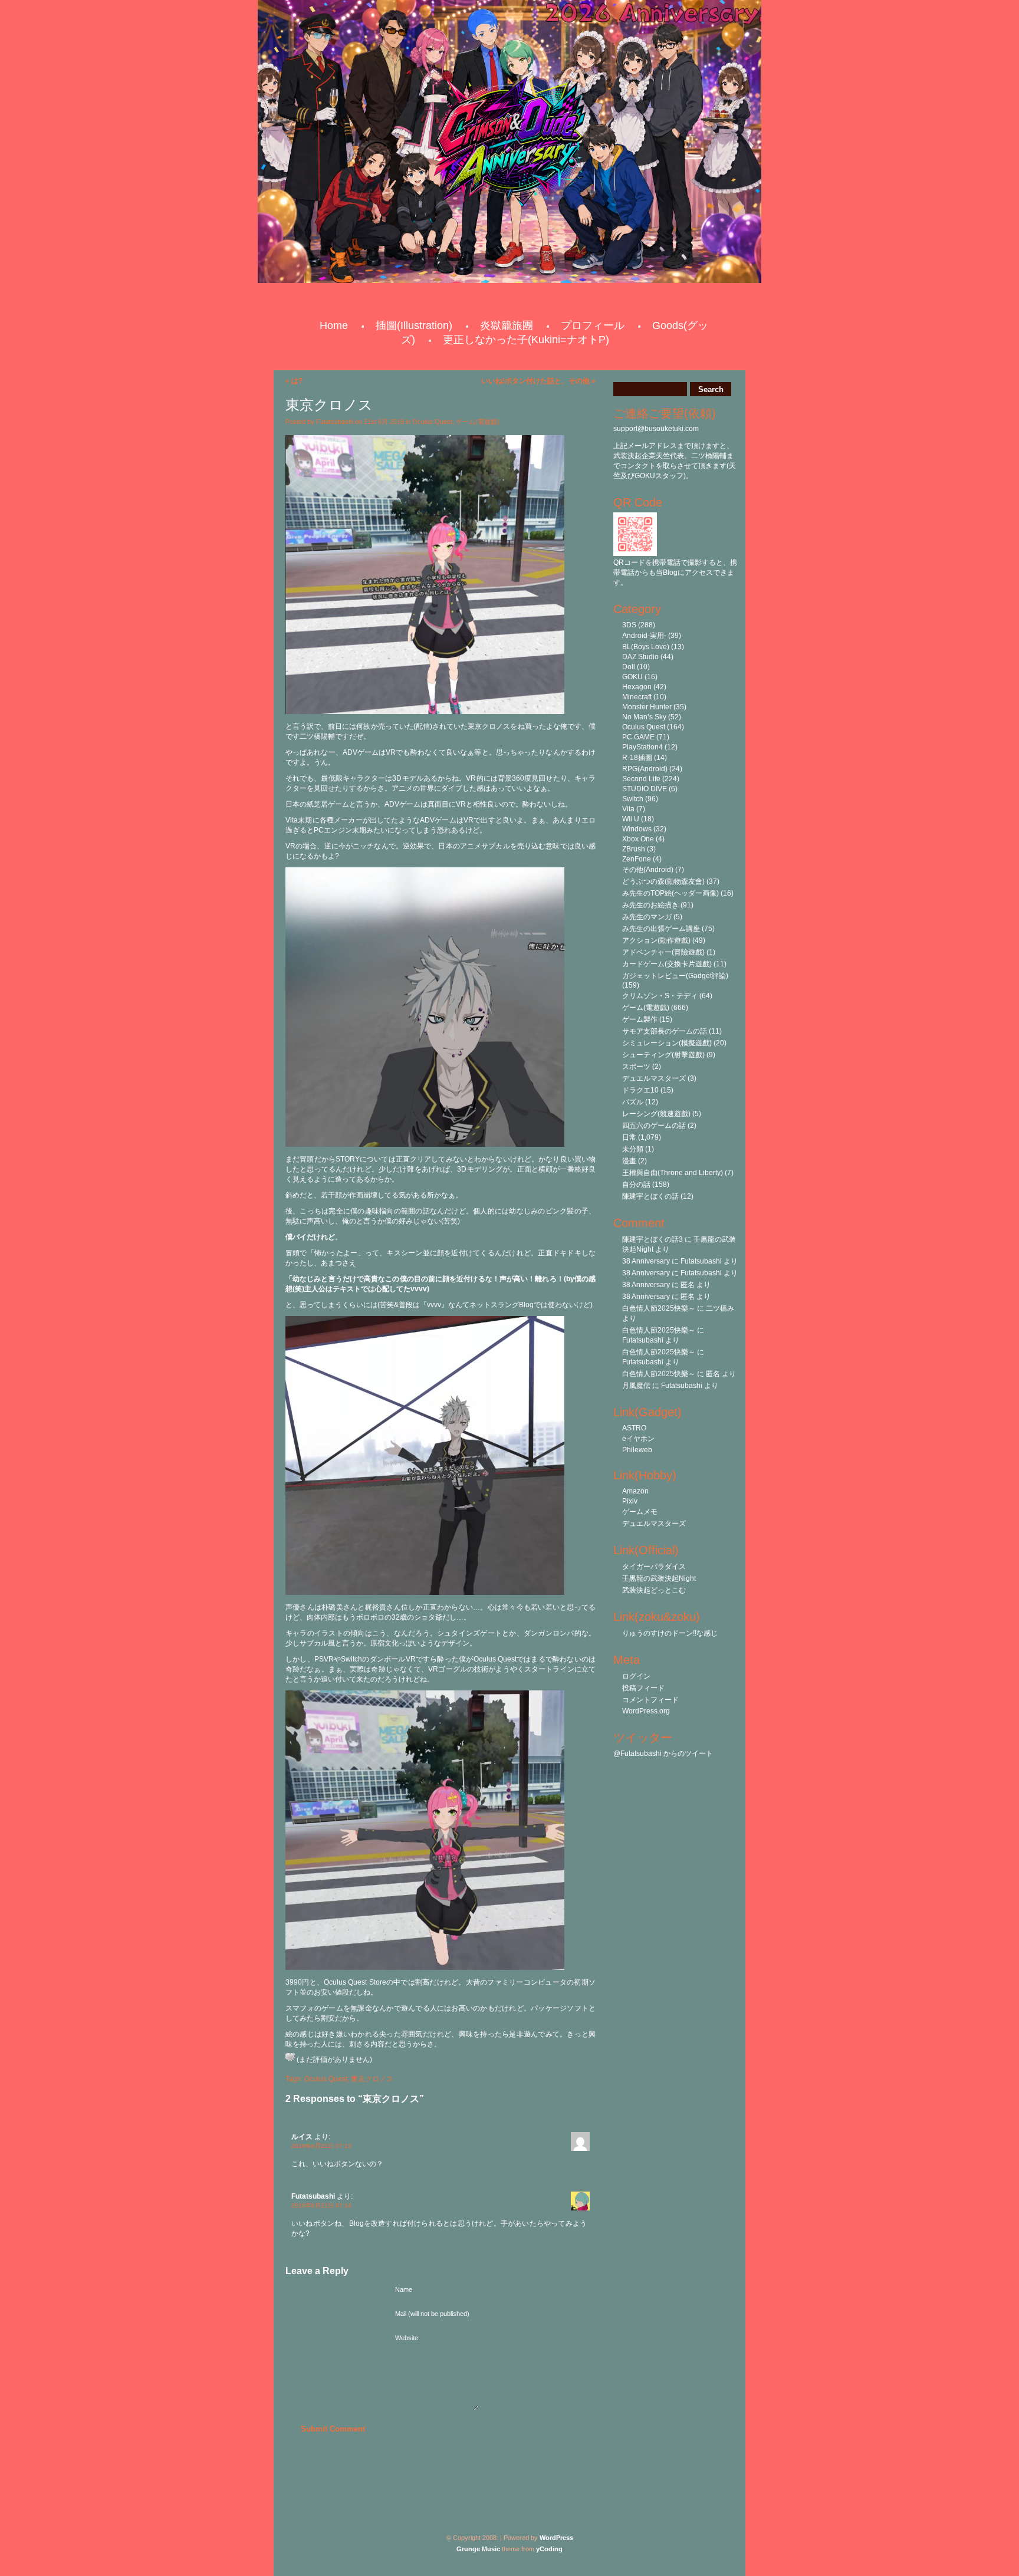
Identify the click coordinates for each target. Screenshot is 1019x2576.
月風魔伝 (636, 1386)
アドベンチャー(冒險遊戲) (663, 952)
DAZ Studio (640, 657)
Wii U (631, 819)
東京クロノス (372, 2079)
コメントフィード (650, 1700)
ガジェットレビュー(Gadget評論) (675, 976)
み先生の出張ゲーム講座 (661, 929)
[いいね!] (290, 2057)
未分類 (633, 1149)
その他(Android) (648, 870)
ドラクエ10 (640, 1090)
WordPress (556, 2538)
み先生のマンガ (647, 917)
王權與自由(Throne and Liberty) (673, 1173)
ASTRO (634, 1428)
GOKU (632, 677)
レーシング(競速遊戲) (656, 1114)
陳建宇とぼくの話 (650, 1196)
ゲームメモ (640, 1512)
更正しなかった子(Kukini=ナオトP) (526, 340)
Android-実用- (644, 636)
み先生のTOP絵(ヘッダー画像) (670, 893)
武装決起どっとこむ (654, 1590)
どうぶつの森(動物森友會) (663, 881)
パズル (633, 1102)
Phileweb (637, 1450)
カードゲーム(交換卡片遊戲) (667, 964)
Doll (629, 667)
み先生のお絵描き (650, 905)
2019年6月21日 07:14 (321, 2205)
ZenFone (637, 859)
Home (334, 325)
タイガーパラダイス (654, 1567)
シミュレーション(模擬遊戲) (667, 1043)
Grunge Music (478, 2549)
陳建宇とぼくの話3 (653, 1239)
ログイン (636, 1676)
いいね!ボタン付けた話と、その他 (535, 381)
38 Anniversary (646, 1261)
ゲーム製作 (640, 1019)
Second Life (641, 779)
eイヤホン (638, 1439)
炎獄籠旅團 (507, 325)
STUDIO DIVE (645, 789)
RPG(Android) (645, 769)
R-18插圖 (637, 758)
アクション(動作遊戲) (656, 940)
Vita (628, 809)
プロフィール (593, 325)
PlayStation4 (642, 747)
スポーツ (636, 1067)
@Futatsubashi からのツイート (663, 1753)
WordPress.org (646, 1711)
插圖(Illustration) (414, 325)
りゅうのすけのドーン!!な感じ (670, 1633)
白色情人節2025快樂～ (659, 1308)
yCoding (549, 2549)
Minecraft (637, 697)
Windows (637, 829)
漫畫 (629, 1161)
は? (297, 381)
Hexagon (637, 687)
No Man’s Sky (644, 717)
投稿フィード (643, 1688)
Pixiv (630, 1501)
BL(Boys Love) (646, 647)
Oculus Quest (432, 422)
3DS (629, 625)
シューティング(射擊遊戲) (663, 1055)
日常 (629, 1137)
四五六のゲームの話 (654, 1126)
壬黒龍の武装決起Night (659, 1578)
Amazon (635, 1491)
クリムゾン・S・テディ (660, 996)
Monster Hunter (647, 707)
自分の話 (636, 1185)
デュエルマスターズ (654, 1078)
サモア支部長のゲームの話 (665, 1031)
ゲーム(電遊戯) (478, 422)
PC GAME (638, 737)
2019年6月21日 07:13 (321, 2146)
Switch (633, 799)
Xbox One (638, 839)
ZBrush (634, 849)
